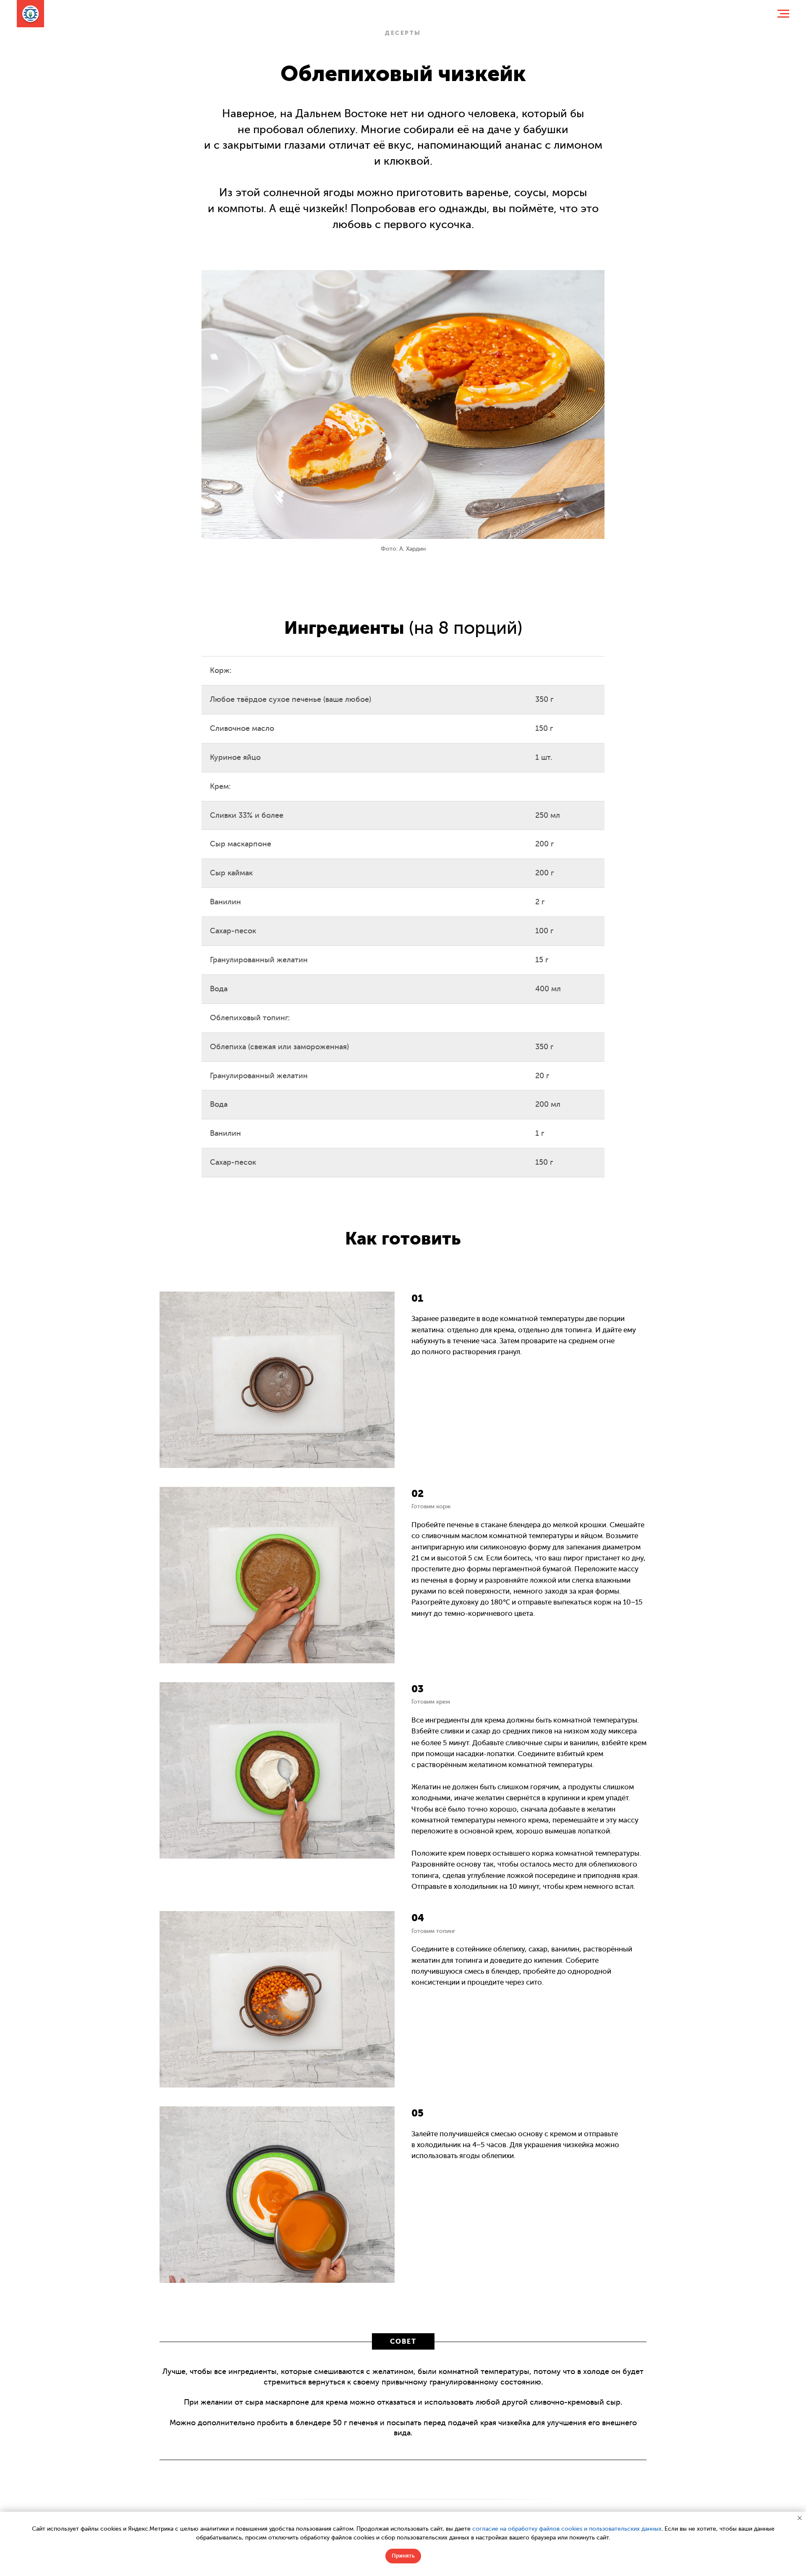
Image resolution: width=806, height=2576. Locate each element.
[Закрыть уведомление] (800, 2518)
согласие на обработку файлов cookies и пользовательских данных (567, 2529)
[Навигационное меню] (783, 14)
